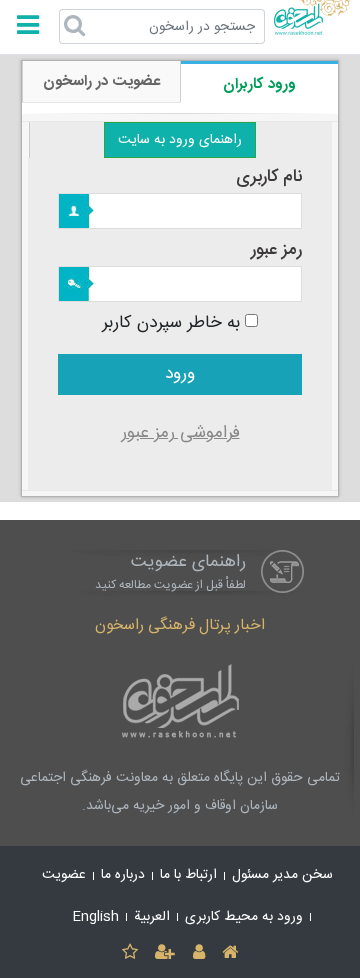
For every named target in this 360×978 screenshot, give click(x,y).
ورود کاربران (259, 84)
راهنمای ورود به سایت (180, 140)
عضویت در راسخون (101, 81)
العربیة (152, 917)
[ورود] (198, 953)
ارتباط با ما (188, 875)
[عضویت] (165, 953)
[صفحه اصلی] (229, 953)
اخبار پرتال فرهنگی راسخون (180, 625)
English (96, 917)
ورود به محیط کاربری (244, 917)
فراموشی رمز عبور (180, 433)
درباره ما (123, 875)
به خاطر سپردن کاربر (171, 324)
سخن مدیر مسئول (282, 875)
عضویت (64, 875)
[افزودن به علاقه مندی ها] (129, 953)
